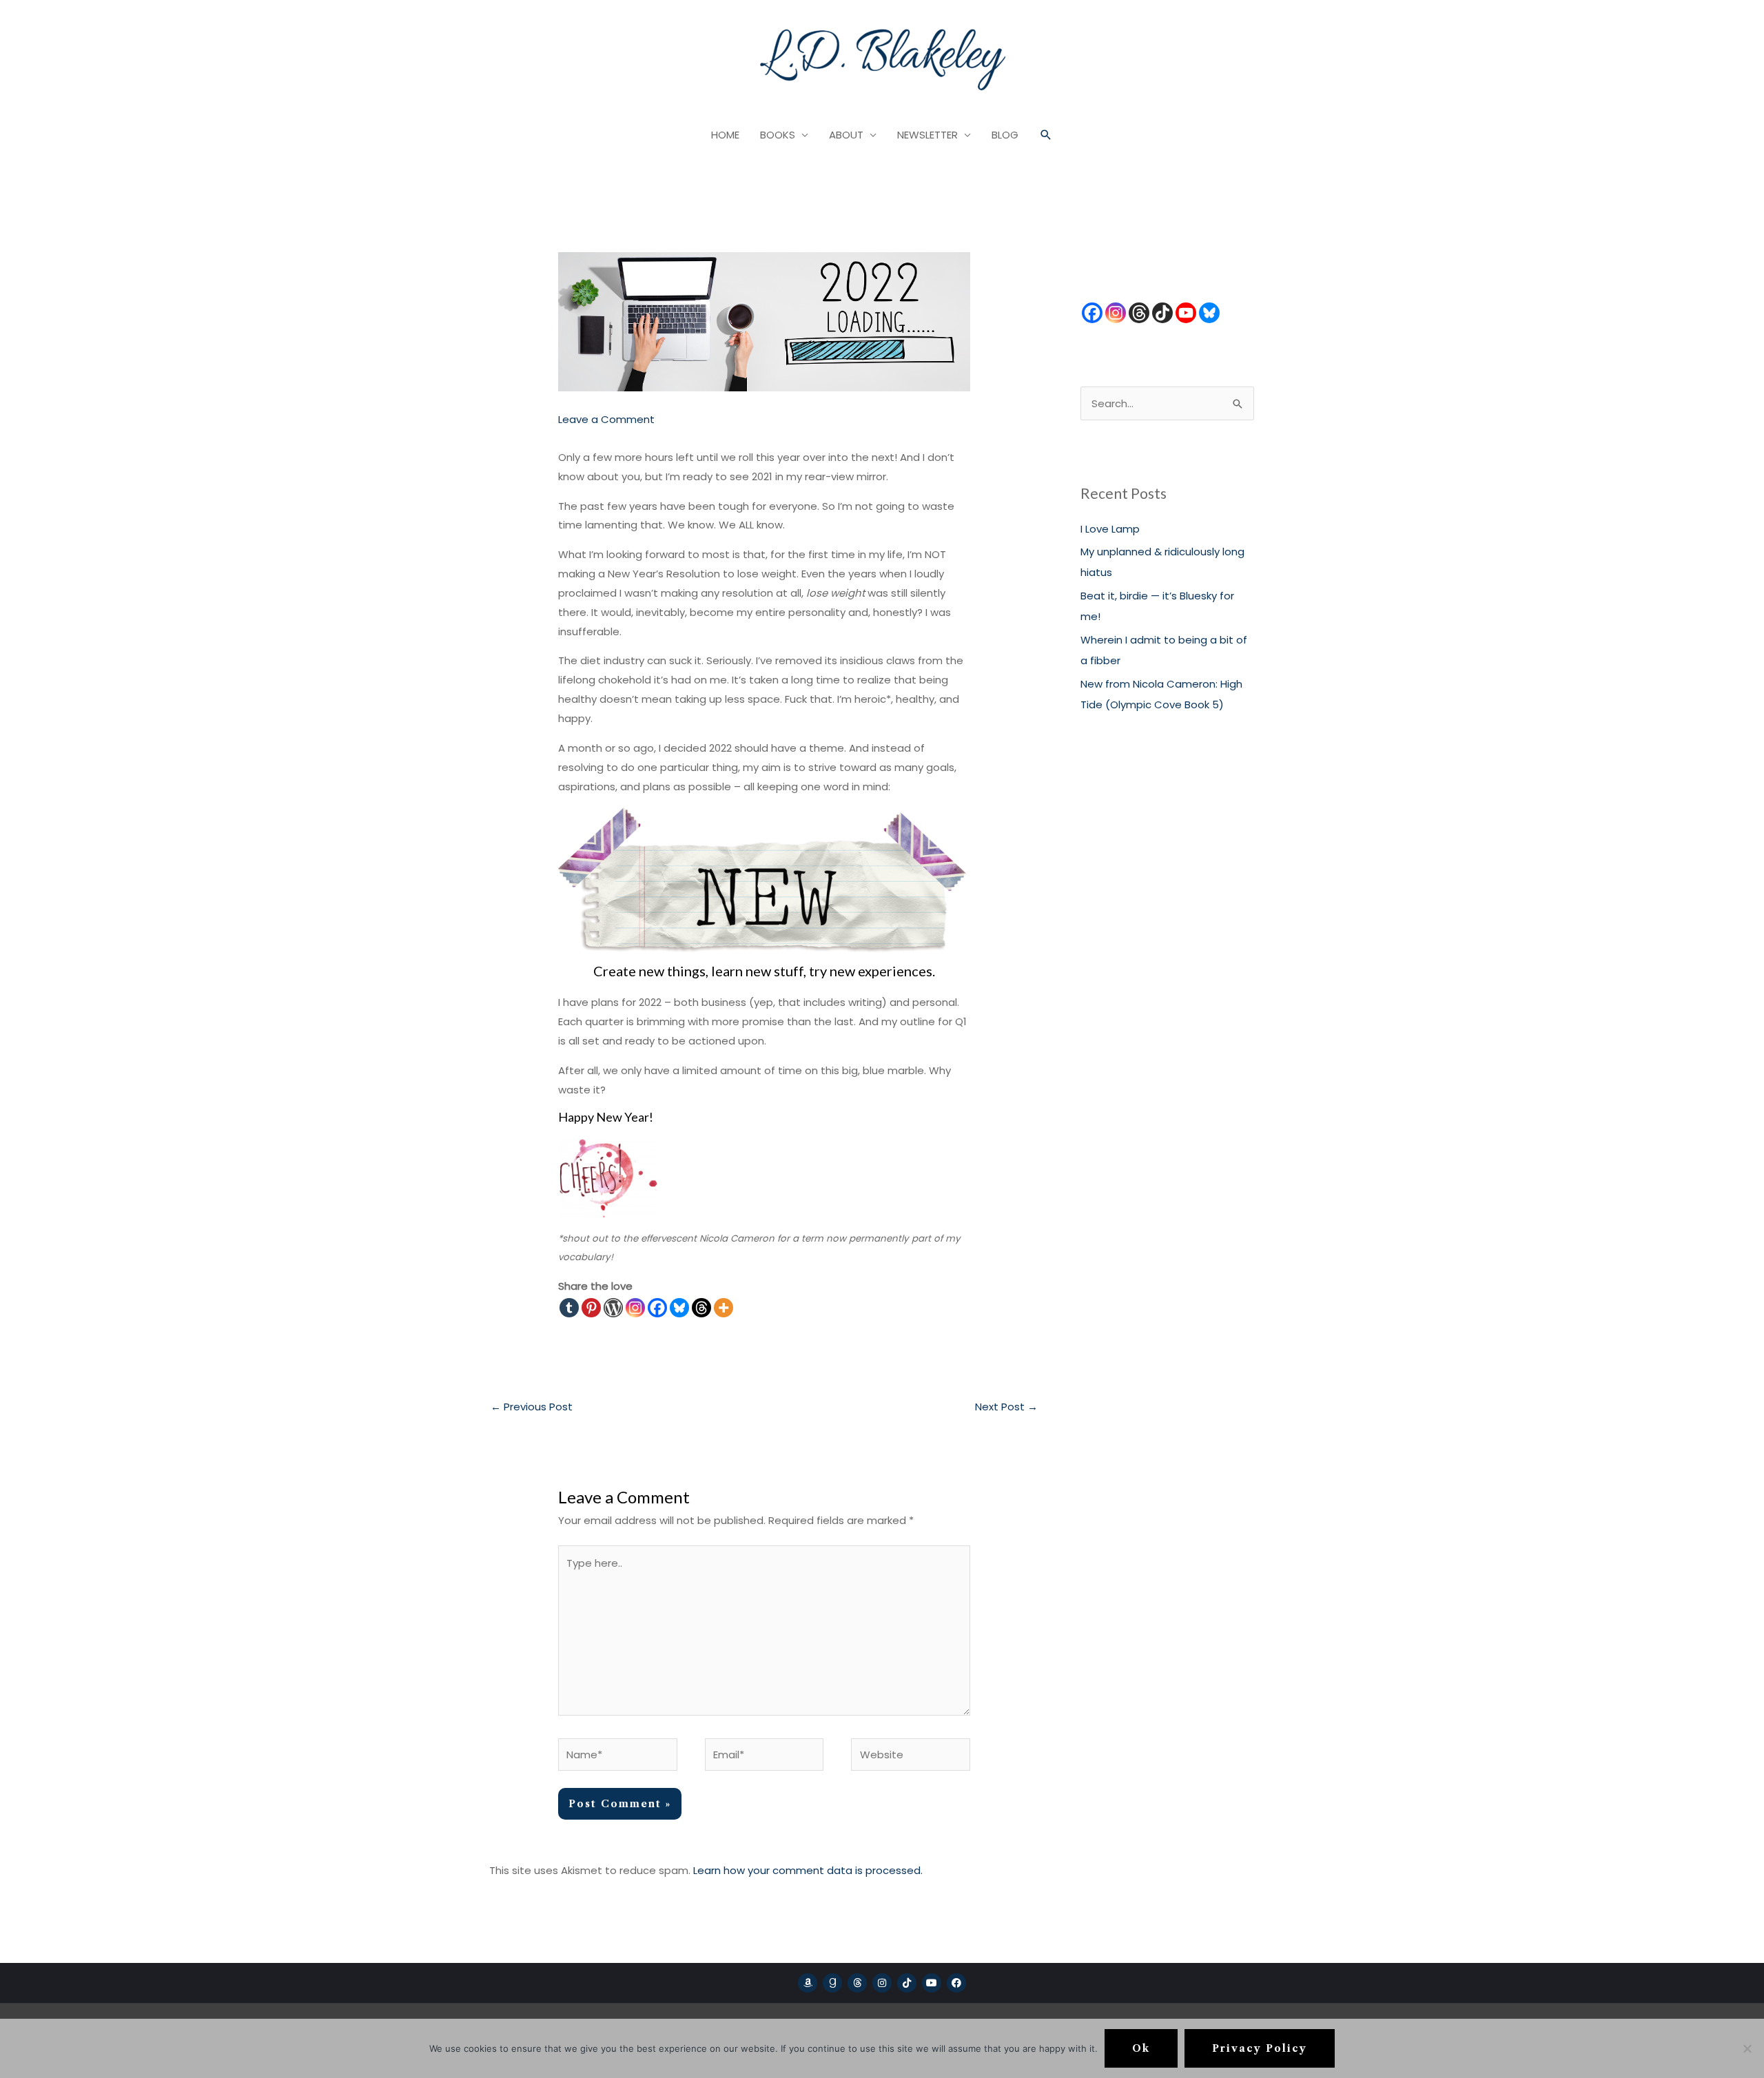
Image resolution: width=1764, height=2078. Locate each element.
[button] (1046, 135)
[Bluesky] (679, 1308)
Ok (1141, 2048)
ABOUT (846, 135)
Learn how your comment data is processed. (808, 1870)
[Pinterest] (591, 1308)
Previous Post (532, 1407)
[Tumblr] (569, 1308)
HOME (725, 135)
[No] (1747, 2048)
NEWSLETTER (927, 135)
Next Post (1006, 1407)
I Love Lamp (1110, 529)
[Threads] (701, 1308)
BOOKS (778, 135)
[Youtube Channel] (1186, 313)
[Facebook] (657, 1308)
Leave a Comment (606, 419)
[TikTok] (1162, 313)
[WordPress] (613, 1308)
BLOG (1005, 135)
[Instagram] (635, 1308)
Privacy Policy (1260, 2048)
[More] (724, 1308)
